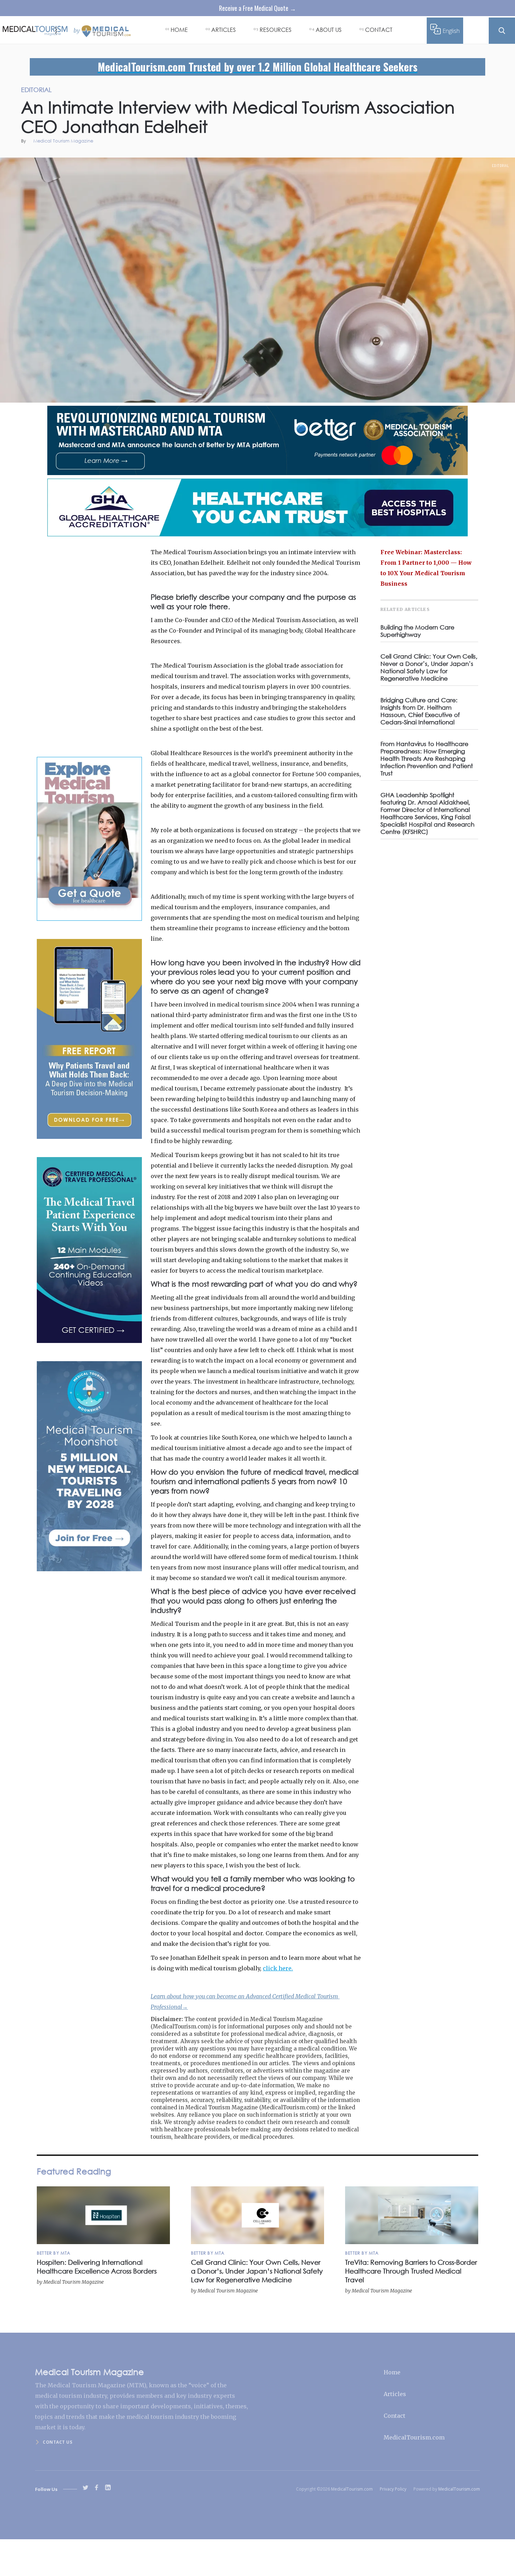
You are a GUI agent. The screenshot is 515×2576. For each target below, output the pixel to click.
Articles (395, 2394)
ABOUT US (329, 30)
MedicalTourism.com (414, 2437)
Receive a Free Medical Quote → (257, 8)
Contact (394, 2416)
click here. (278, 1968)
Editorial (500, 166)
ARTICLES (224, 30)
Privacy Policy (393, 2489)
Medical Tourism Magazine (63, 141)
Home (392, 2372)
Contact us (57, 2442)
